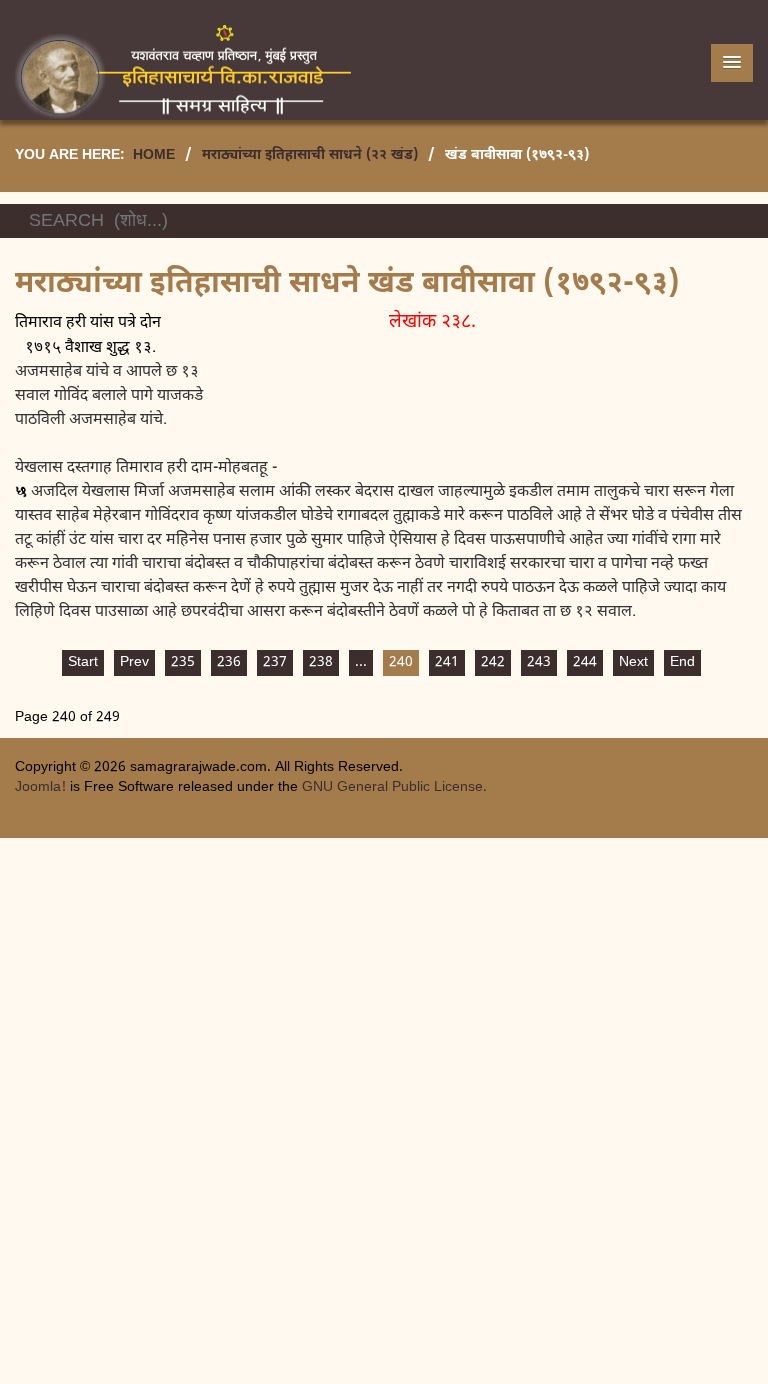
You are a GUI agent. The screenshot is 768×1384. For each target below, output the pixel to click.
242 (493, 662)
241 (447, 662)
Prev (134, 662)
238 (321, 662)
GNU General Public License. (394, 787)
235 (183, 662)
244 (585, 662)
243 (539, 662)
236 (229, 662)
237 (275, 662)
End (682, 662)
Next (633, 662)
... (361, 662)
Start (83, 662)
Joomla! (40, 787)
